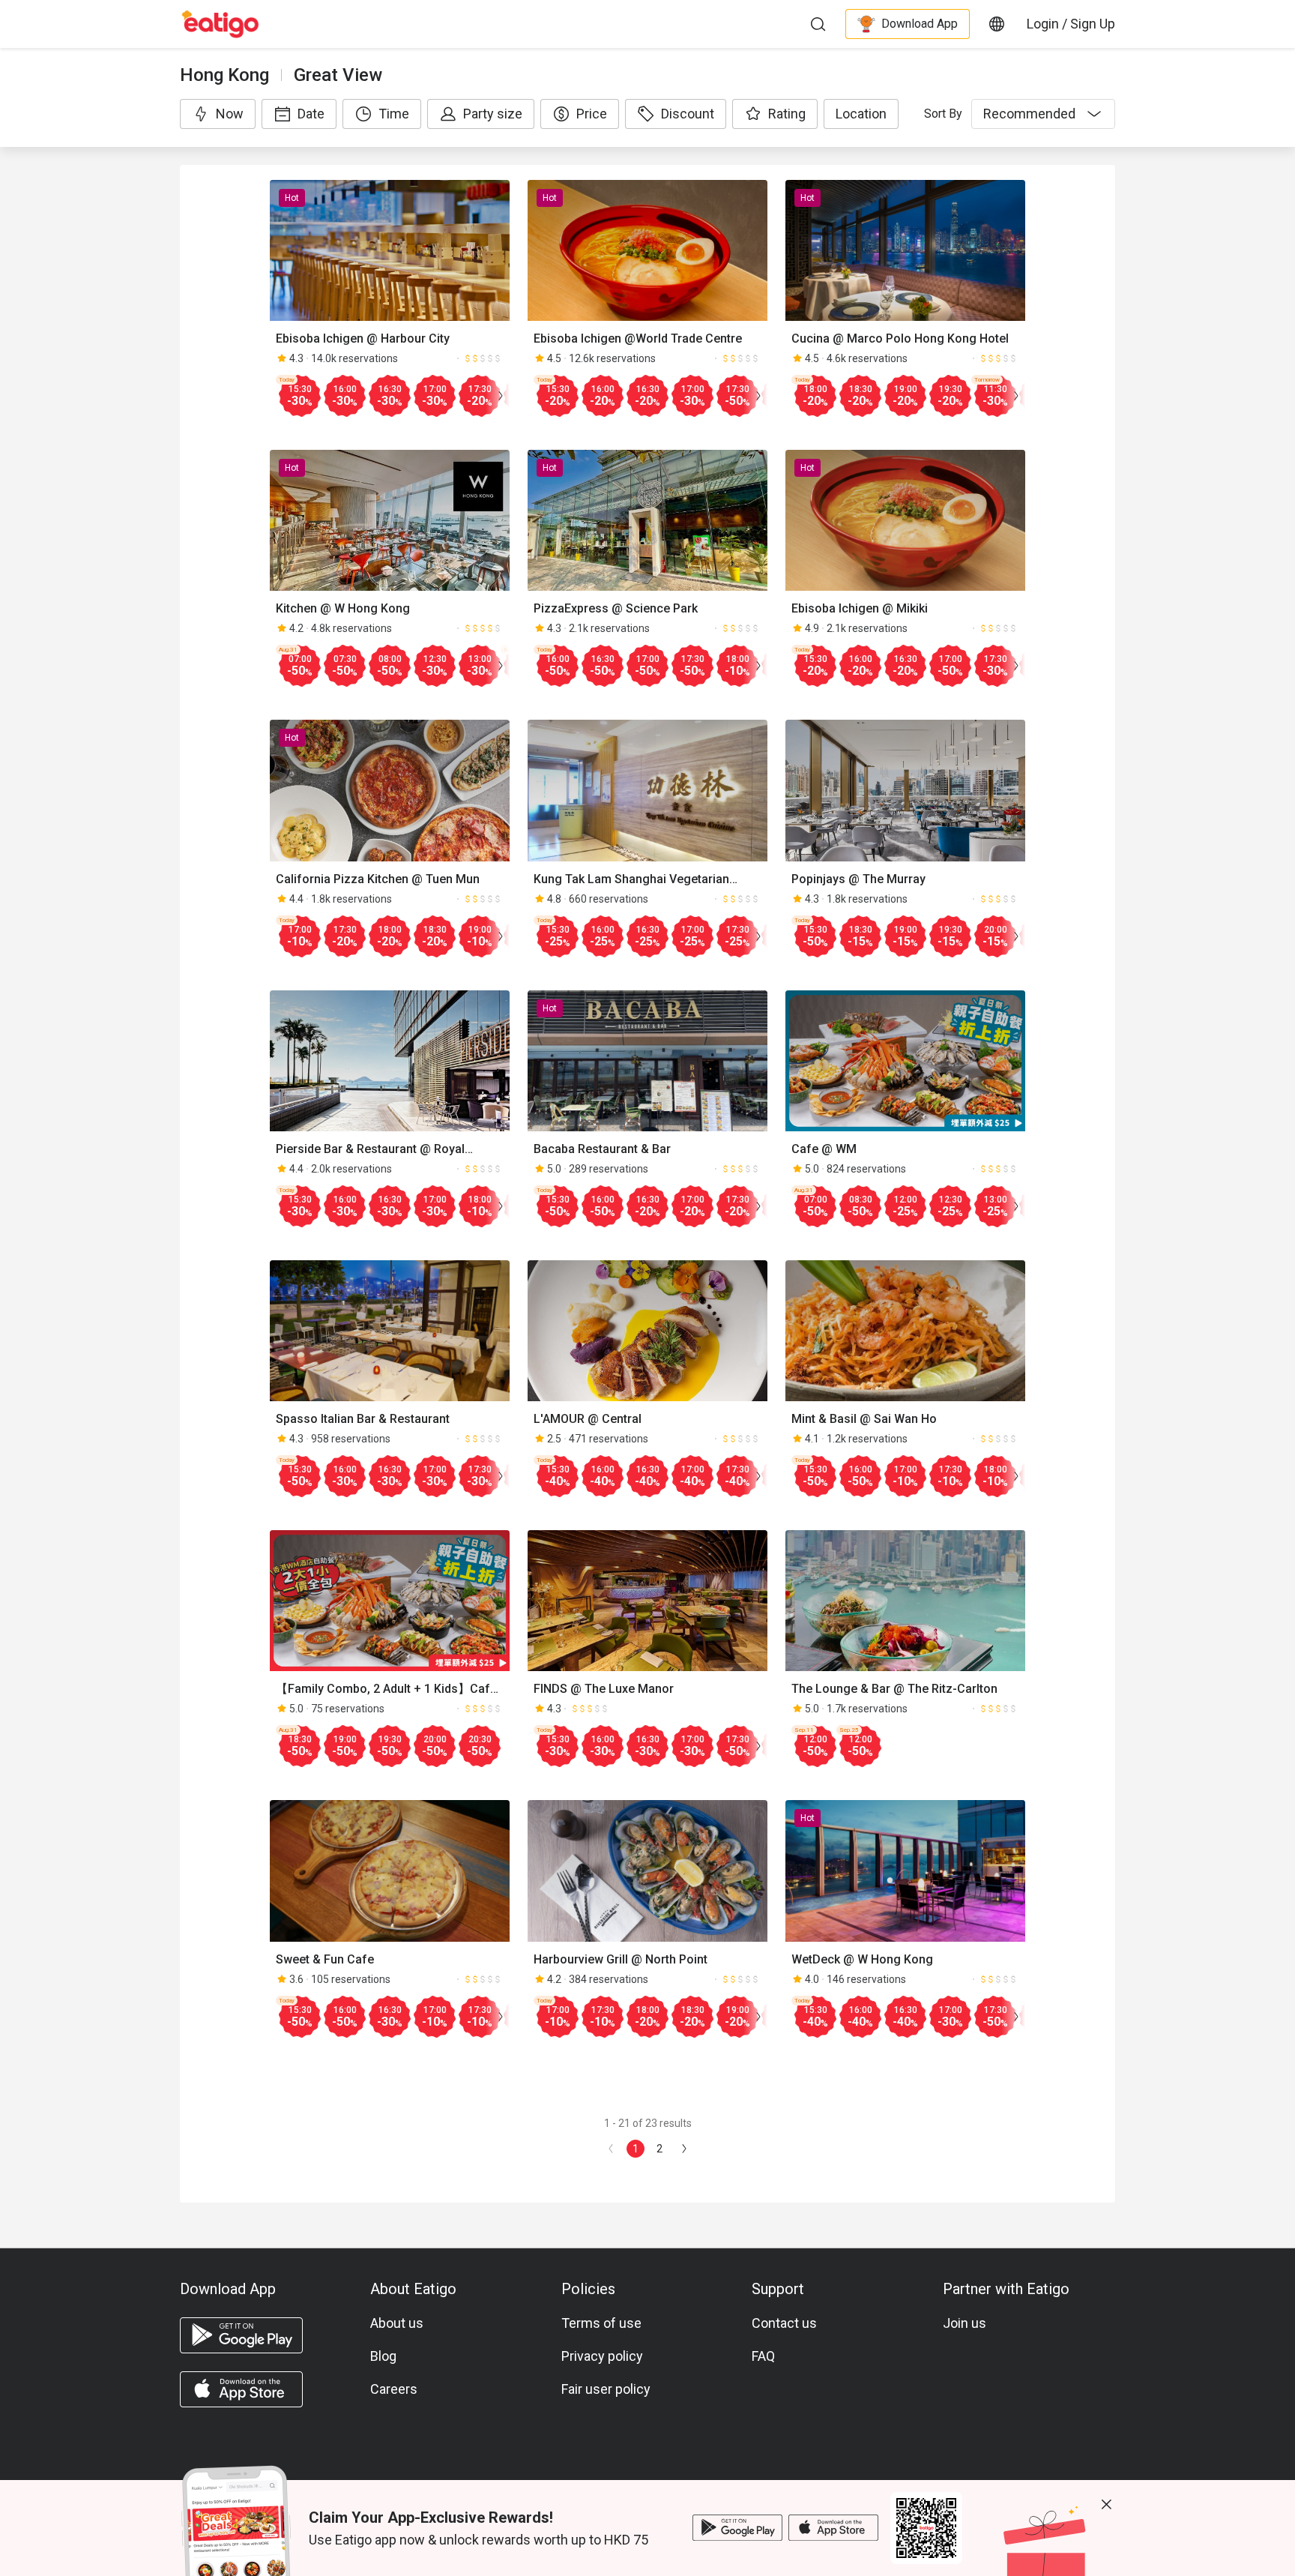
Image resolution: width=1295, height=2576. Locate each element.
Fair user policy (606, 2389)
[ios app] (241, 2389)
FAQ (763, 2356)
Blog (383, 2356)
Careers (394, 2389)
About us (397, 2323)
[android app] (241, 2335)
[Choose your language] (997, 24)
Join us (965, 2323)
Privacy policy (602, 2356)
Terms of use (601, 2323)
